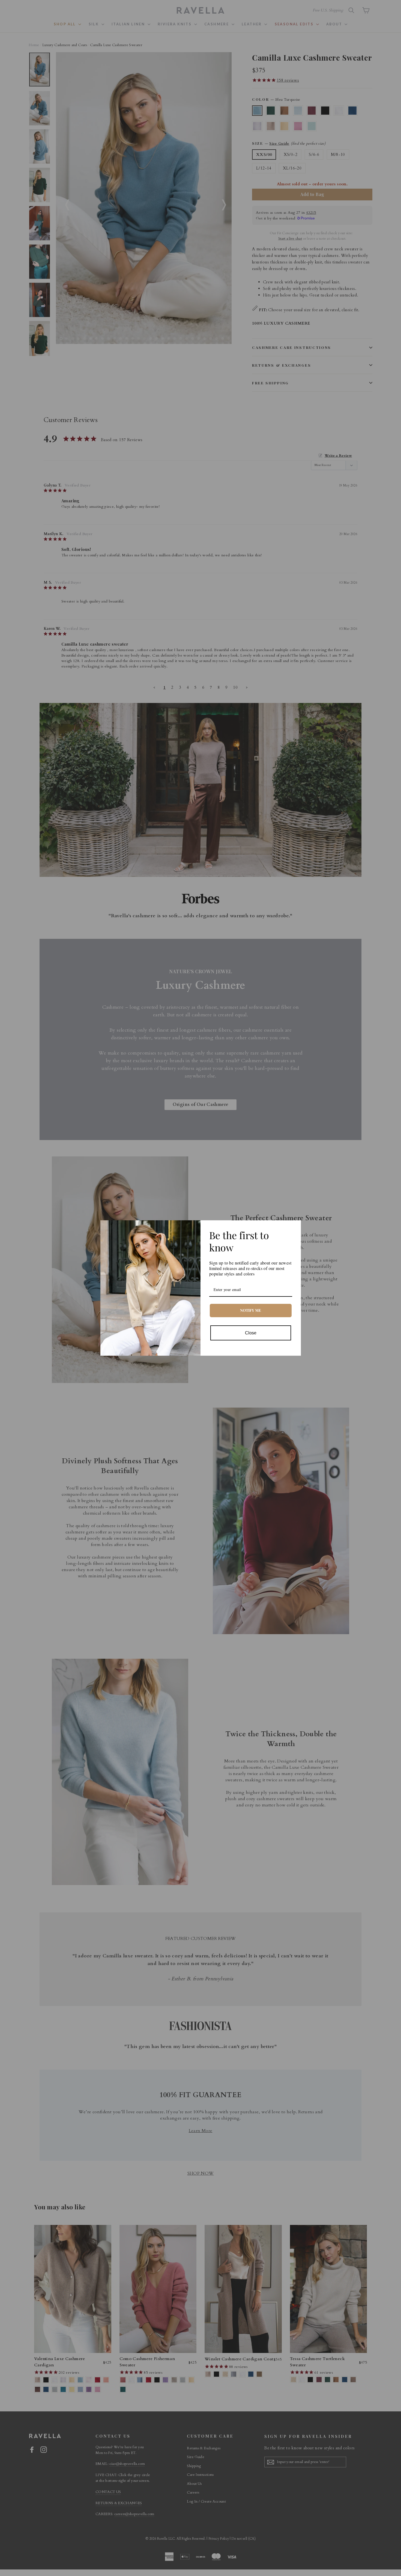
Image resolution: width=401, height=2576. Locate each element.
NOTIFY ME (251, 1310)
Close (251, 1333)
